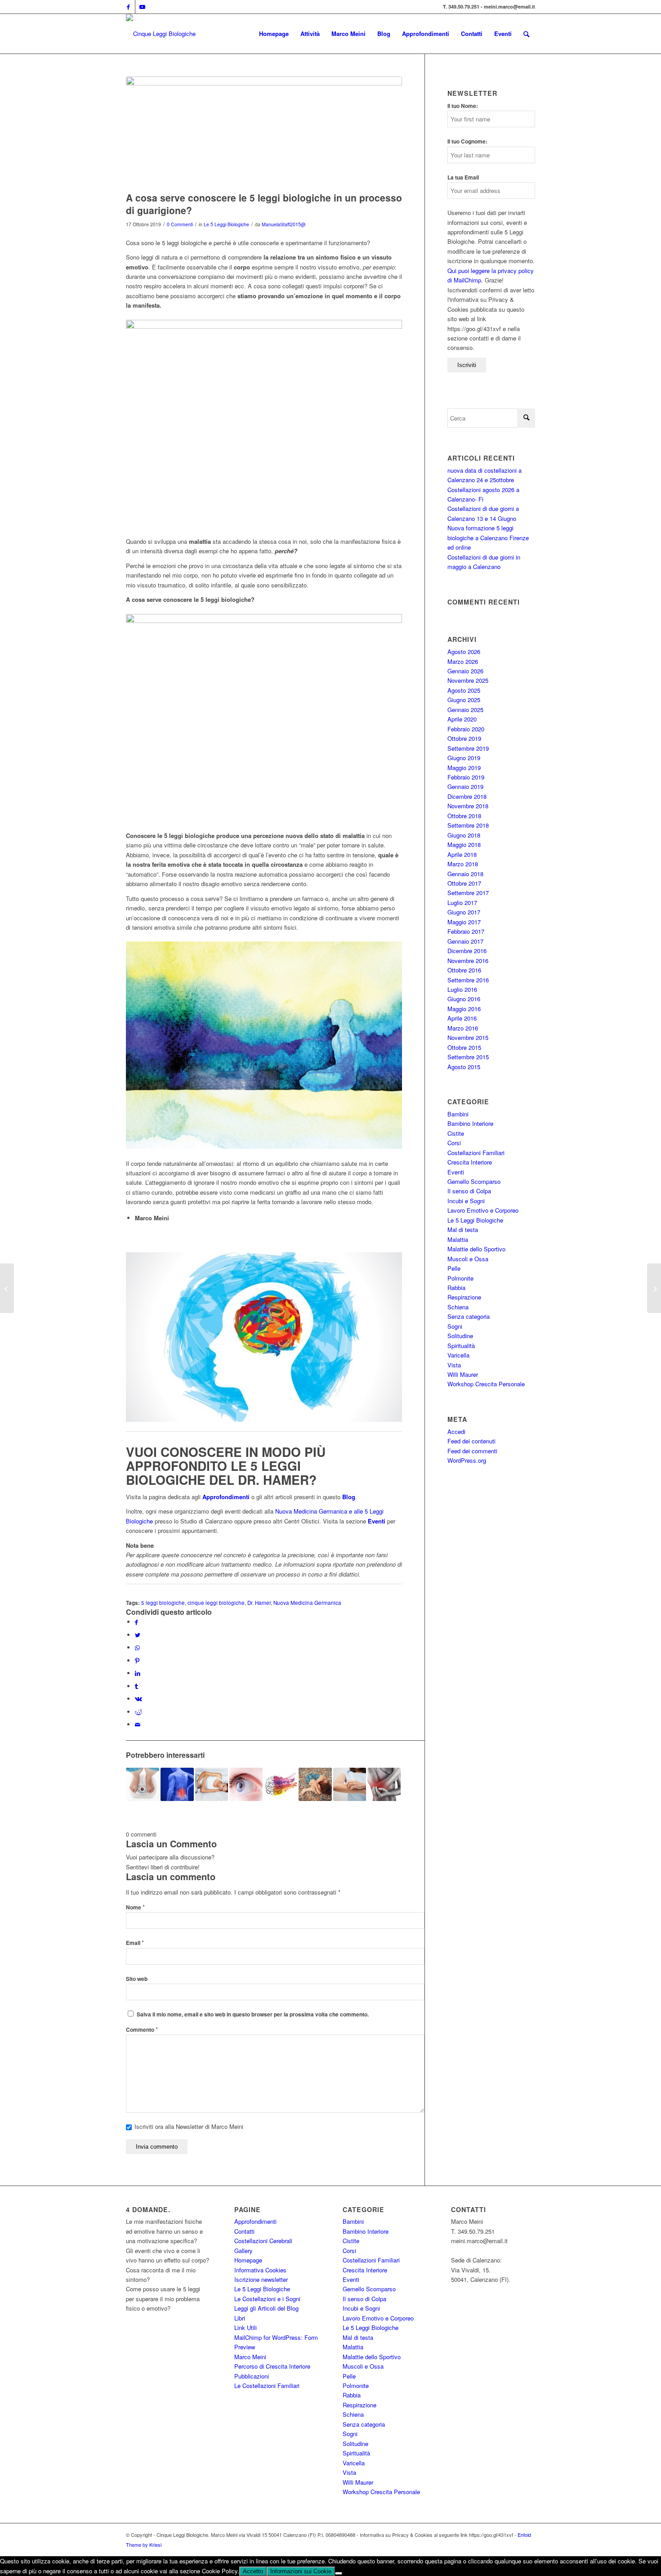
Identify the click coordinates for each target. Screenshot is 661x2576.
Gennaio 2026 (465, 671)
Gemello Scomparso (474, 1181)
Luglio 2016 (462, 989)
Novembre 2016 (468, 961)
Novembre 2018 (468, 806)
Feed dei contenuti (471, 1441)
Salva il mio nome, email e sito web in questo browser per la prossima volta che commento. (253, 2014)
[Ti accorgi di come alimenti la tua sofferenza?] (654, 1288)
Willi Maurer (463, 1374)
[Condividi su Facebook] (136, 1622)
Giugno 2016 (464, 999)
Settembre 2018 (468, 825)
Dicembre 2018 (467, 796)
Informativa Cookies (260, 2270)
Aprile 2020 (462, 719)
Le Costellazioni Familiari (267, 2386)
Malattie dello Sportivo (476, 1249)
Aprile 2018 (462, 854)
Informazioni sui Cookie (301, 2571)
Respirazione (464, 1297)
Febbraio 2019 (466, 777)
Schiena (458, 1307)
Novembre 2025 (468, 680)
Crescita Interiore (470, 1162)
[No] (339, 2573)
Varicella (458, 1355)
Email (135, 1943)
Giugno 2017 (464, 912)
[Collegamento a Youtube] (142, 7)
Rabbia (456, 1288)
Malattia (458, 1239)
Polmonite (460, 1278)
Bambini (458, 1114)
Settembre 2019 (468, 748)
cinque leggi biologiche (216, 1603)
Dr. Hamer (259, 1603)
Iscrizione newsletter (261, 2279)
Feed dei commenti (472, 1451)
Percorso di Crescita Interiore (272, 2366)
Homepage (248, 2260)
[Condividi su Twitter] (138, 1635)
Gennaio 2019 (465, 786)
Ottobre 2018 (464, 816)
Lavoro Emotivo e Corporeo (483, 1210)
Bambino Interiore (470, 1123)
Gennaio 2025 (465, 710)
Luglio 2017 (462, 903)
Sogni (455, 1326)
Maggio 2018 (464, 844)
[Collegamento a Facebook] (128, 7)
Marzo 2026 (463, 661)
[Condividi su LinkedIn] (138, 1673)
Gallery (243, 2251)
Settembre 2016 (468, 980)
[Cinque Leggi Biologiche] (161, 34)
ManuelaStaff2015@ (284, 224)
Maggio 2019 (464, 768)
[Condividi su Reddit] (138, 1712)
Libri (240, 2318)
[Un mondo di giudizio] (7, 1288)
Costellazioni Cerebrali (263, 2241)
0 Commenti (180, 224)
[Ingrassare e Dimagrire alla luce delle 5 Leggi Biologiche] (143, 1784)
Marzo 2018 (463, 864)
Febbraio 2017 (466, 931)
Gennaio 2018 (465, 874)
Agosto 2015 (464, 1067)
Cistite (456, 1133)
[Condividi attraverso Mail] (138, 1724)
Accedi (456, 1431)
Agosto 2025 (464, 690)
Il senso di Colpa (469, 1191)
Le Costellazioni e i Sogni (267, 2299)
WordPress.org (467, 1460)
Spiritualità (461, 1346)
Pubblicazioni (252, 2376)
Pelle (454, 1268)
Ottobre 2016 (464, 970)
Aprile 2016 (462, 1018)
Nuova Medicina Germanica (307, 1603)
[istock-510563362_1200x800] (264, 132)
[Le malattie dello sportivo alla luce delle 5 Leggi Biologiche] (384, 1784)
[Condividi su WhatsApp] (137, 1647)
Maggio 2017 (464, 922)
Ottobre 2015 (464, 1047)
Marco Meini (250, 2357)
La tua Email (463, 177)
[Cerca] (526, 34)
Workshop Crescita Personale (486, 1384)
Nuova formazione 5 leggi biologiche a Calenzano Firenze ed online (488, 538)
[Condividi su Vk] (138, 1699)
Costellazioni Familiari (476, 1153)
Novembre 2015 (468, 1037)
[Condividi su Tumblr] (136, 1686)
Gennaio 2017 (465, 941)
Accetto (253, 2571)
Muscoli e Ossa (468, 1259)
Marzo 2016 (463, 1028)
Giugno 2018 (464, 835)
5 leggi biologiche (163, 1603)
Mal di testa (463, 1230)
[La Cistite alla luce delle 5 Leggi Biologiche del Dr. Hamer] (212, 1784)
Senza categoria (469, 1316)
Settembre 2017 (468, 893)
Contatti (244, 2231)
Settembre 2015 (468, 1057)
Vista (454, 1365)
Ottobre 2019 (464, 738)
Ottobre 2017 (464, 883)
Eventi (377, 1521)
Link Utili (246, 2327)
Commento (142, 2030)
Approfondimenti (255, 2221)
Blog (349, 1497)
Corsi (454, 1143)
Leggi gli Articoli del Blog (266, 2308)
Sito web (137, 1979)
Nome (135, 1907)
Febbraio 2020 (466, 729)
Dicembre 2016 (467, 951)
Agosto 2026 (464, 652)
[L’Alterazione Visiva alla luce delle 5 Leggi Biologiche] (246, 1784)
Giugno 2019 (464, 758)
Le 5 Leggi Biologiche (226, 224)
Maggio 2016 (464, 1009)
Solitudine (460, 1336)
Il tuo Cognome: (467, 141)
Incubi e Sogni (466, 1201)
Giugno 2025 (464, 700)
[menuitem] (274, 34)
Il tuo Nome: (463, 106)
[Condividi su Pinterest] (137, 1660)
